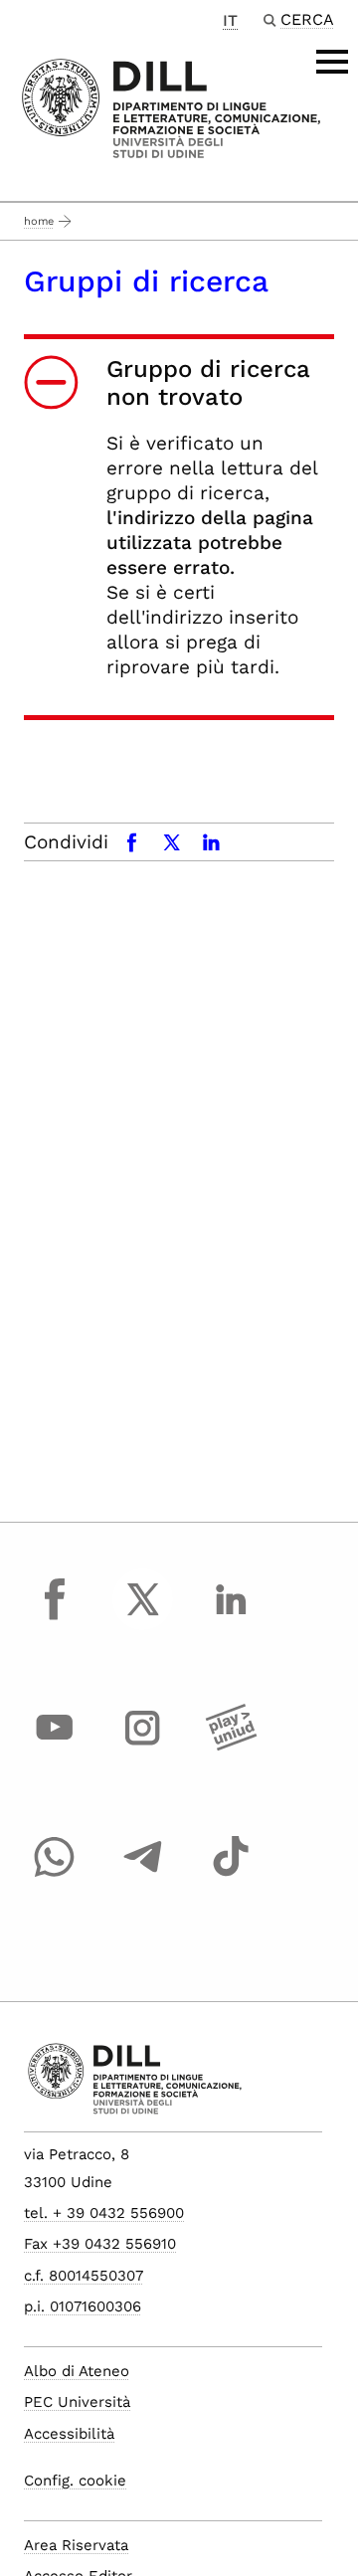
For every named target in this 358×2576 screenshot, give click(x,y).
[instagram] (143, 1747)
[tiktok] (231, 1875)
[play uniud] (231, 1747)
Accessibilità (69, 2434)
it (230, 20)
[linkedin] (231, 1617)
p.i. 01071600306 (83, 2306)
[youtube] (55, 1747)
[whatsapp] (55, 1875)
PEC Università (77, 2402)
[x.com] (143, 1617)
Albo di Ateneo (77, 2371)
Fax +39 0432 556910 (100, 2244)
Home (39, 221)
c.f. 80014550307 (84, 2276)
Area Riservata (76, 2545)
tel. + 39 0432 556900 (104, 2213)
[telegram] (143, 1875)
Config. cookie (75, 2481)
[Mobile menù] (332, 62)
